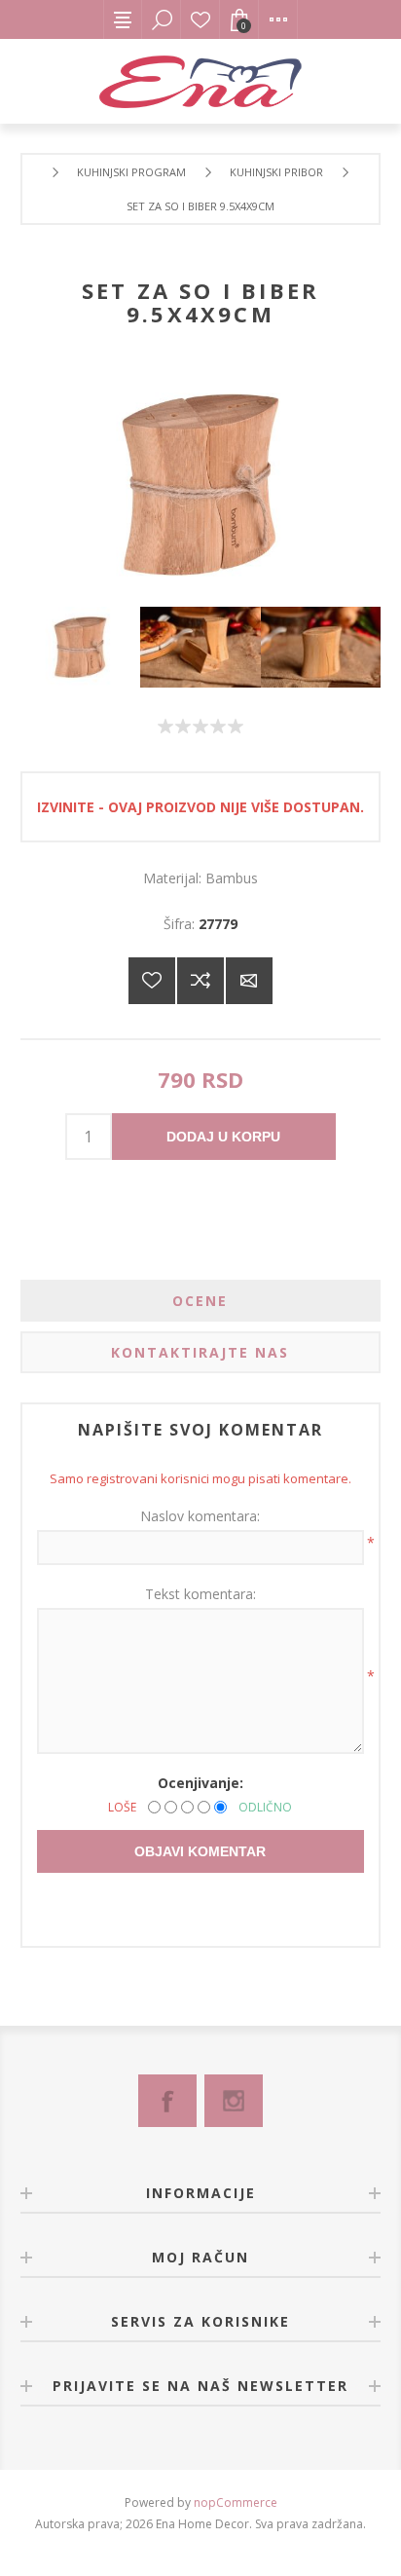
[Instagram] (234, 2101)
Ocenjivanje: (200, 1783)
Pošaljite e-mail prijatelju (249, 981)
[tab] (201, 1301)
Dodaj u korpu (223, 1137)
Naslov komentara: (200, 1516)
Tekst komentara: (200, 1594)
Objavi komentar (200, 1851)
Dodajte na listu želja (152, 981)
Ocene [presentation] (200, 1301)
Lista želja (200, 19)
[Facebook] (167, 2101)
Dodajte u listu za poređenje (200, 981)
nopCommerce (236, 2502)
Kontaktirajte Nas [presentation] (200, 1352)
